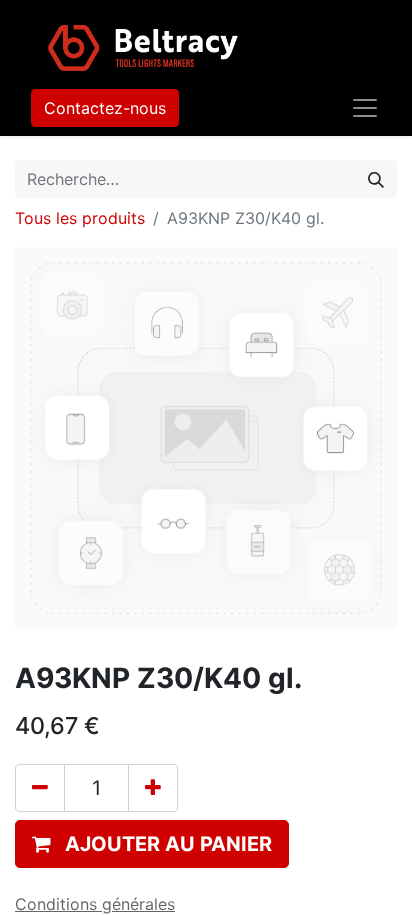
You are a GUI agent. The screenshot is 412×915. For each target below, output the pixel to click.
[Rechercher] (376, 179)
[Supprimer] (40, 788)
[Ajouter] (153, 788)
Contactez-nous (105, 108)
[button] (152, 844)
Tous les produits (80, 218)
